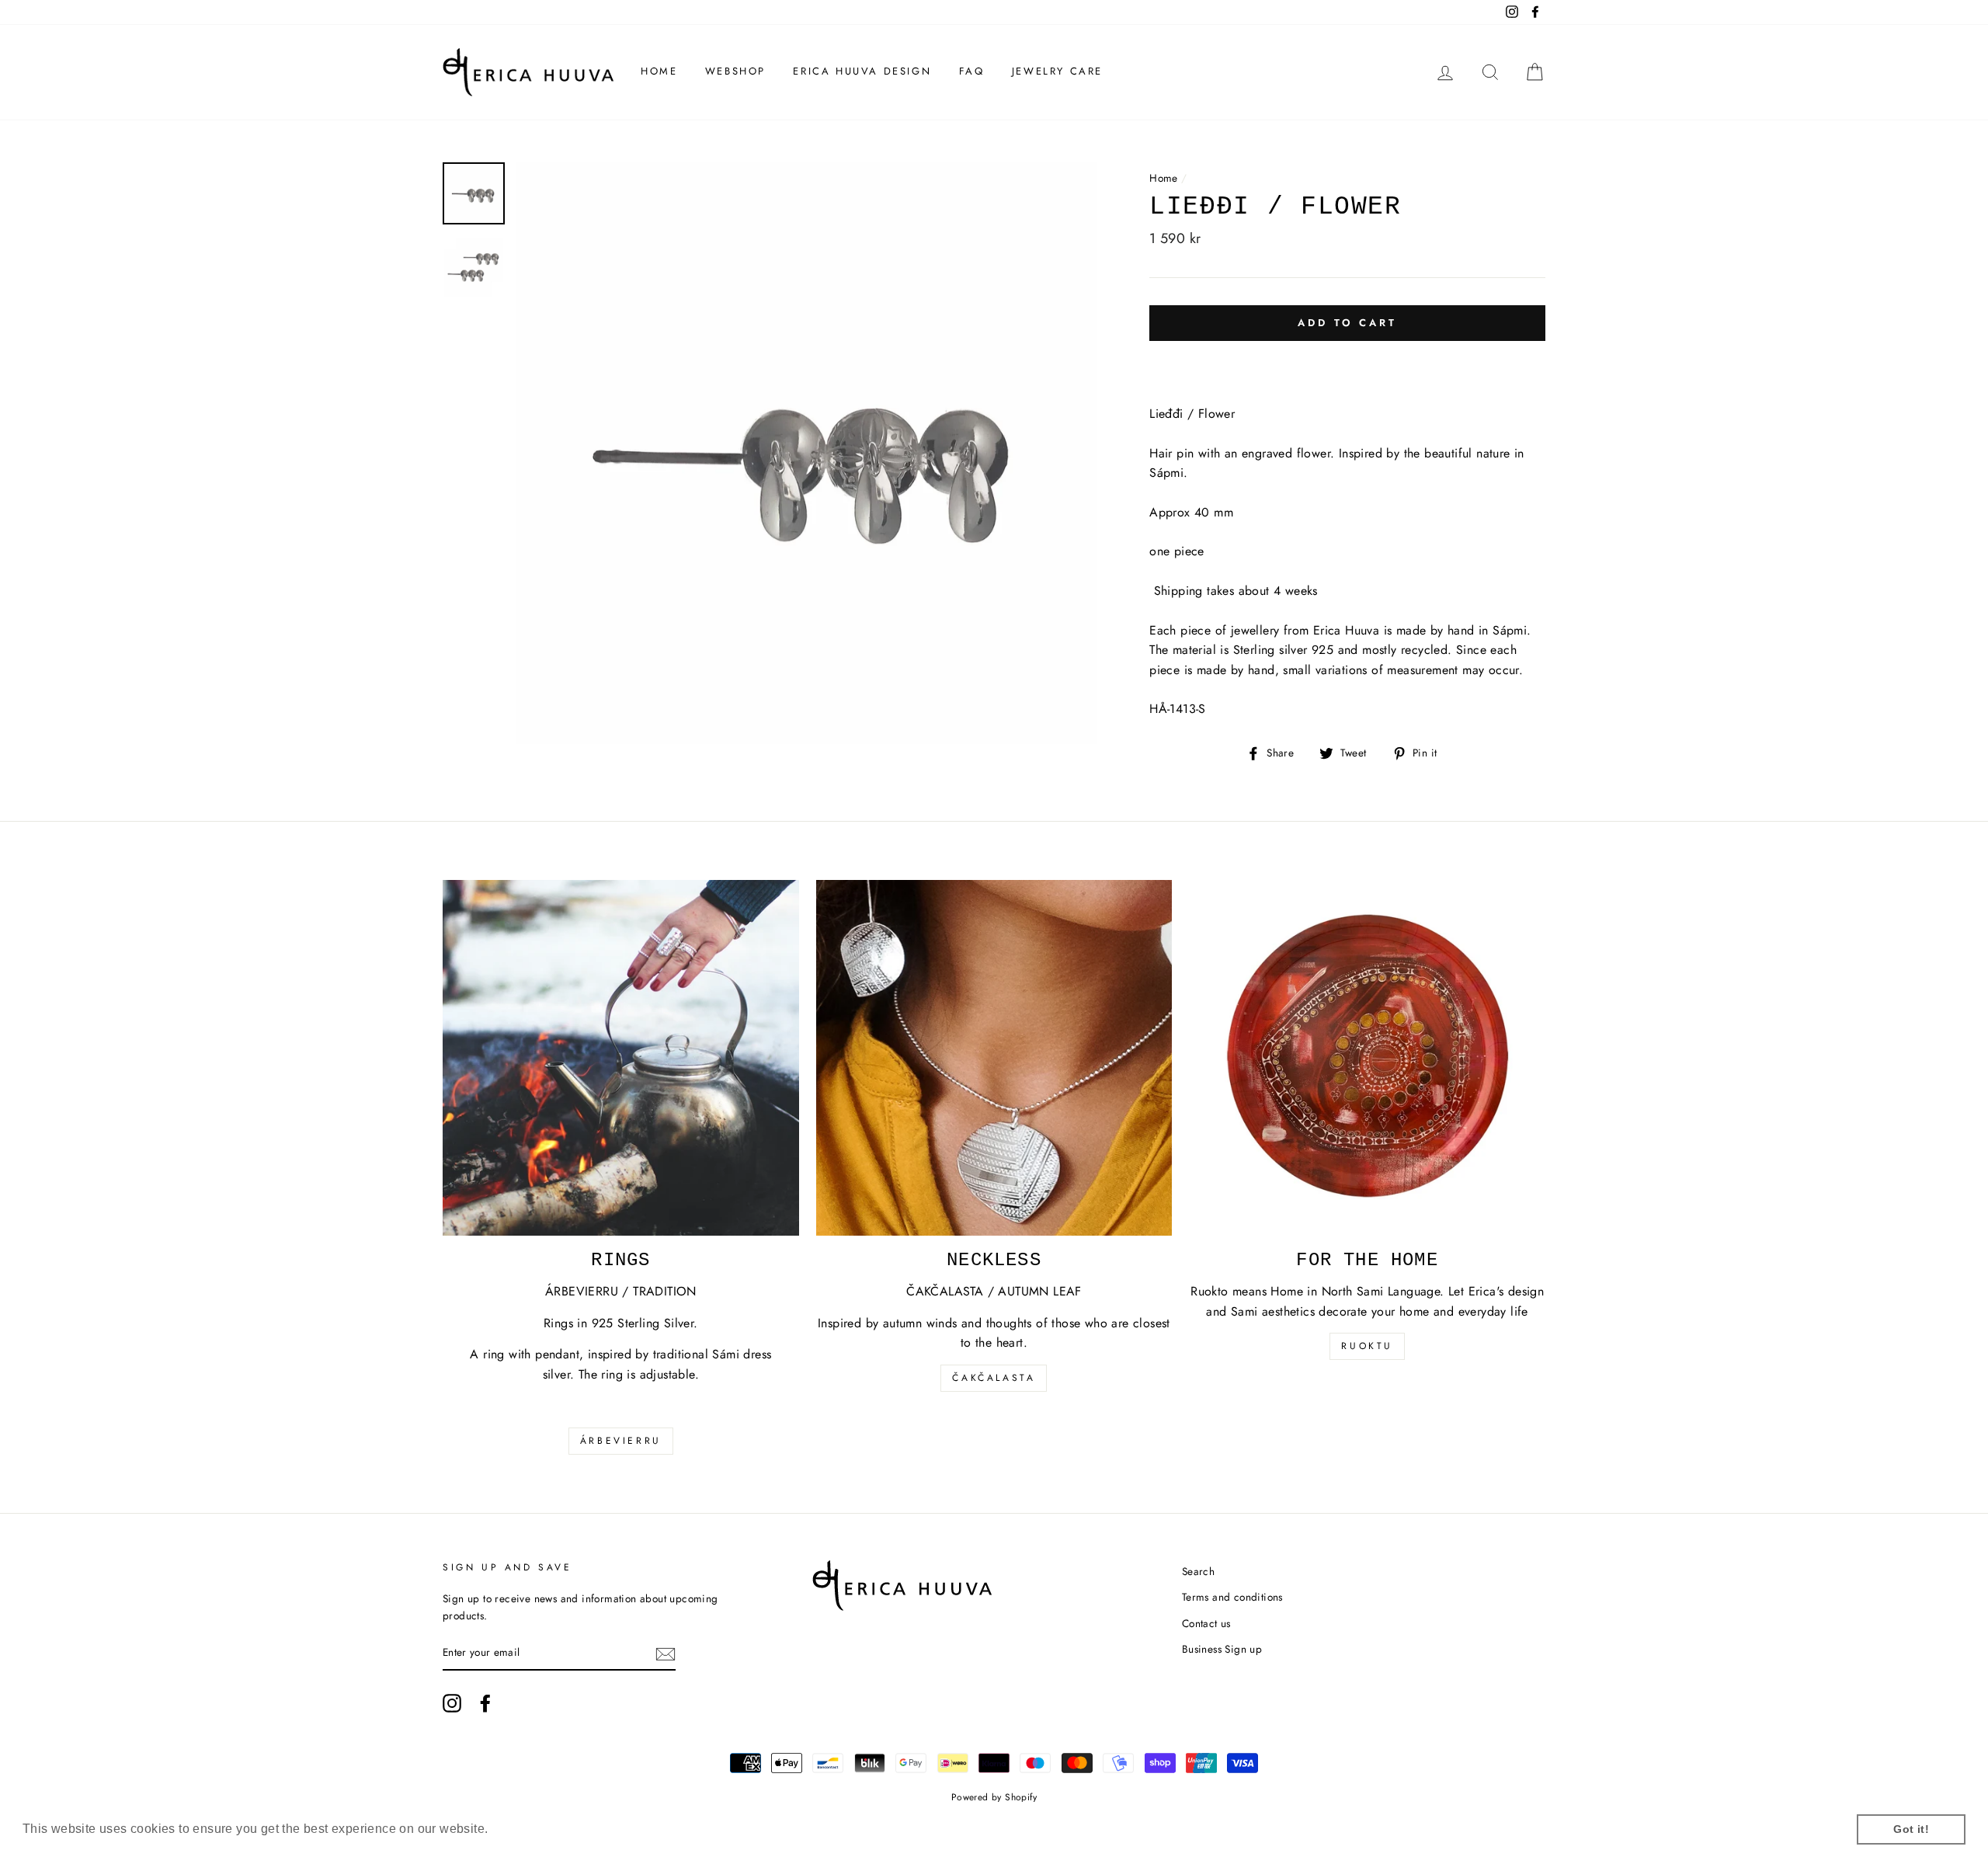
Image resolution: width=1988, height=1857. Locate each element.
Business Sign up (1222, 1649)
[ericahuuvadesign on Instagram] (452, 1703)
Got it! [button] (1911, 1829)
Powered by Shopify (994, 1797)
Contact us (1206, 1623)
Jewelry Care (1057, 71)
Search (1198, 1571)
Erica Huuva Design (862, 71)
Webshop (735, 71)
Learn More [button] (527, 1829)
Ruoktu (1367, 1346)
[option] (807, 453)
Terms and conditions (1232, 1597)
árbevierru (621, 1441)
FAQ (972, 71)
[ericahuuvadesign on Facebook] (485, 1703)
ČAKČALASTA (994, 1378)
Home (659, 71)
